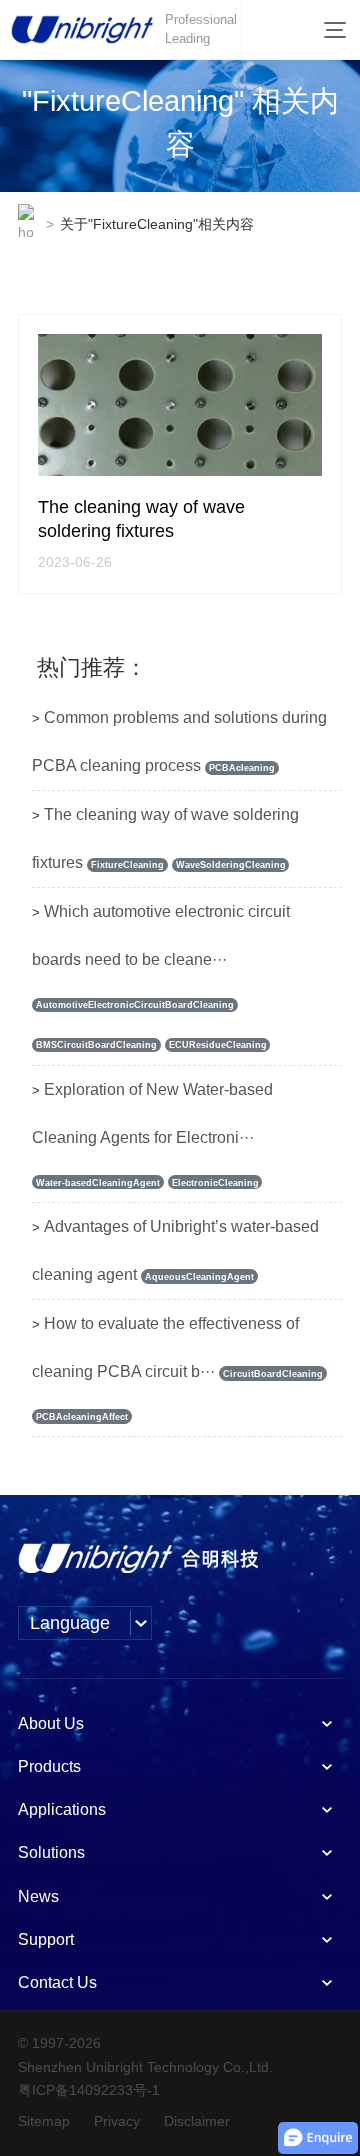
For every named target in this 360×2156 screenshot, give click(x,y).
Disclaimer (197, 2121)
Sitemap (44, 2121)
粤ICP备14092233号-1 (89, 2090)
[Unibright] (138, 1558)
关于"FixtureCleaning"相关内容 (157, 224)
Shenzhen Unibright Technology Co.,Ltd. (145, 2067)
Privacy (117, 2121)
